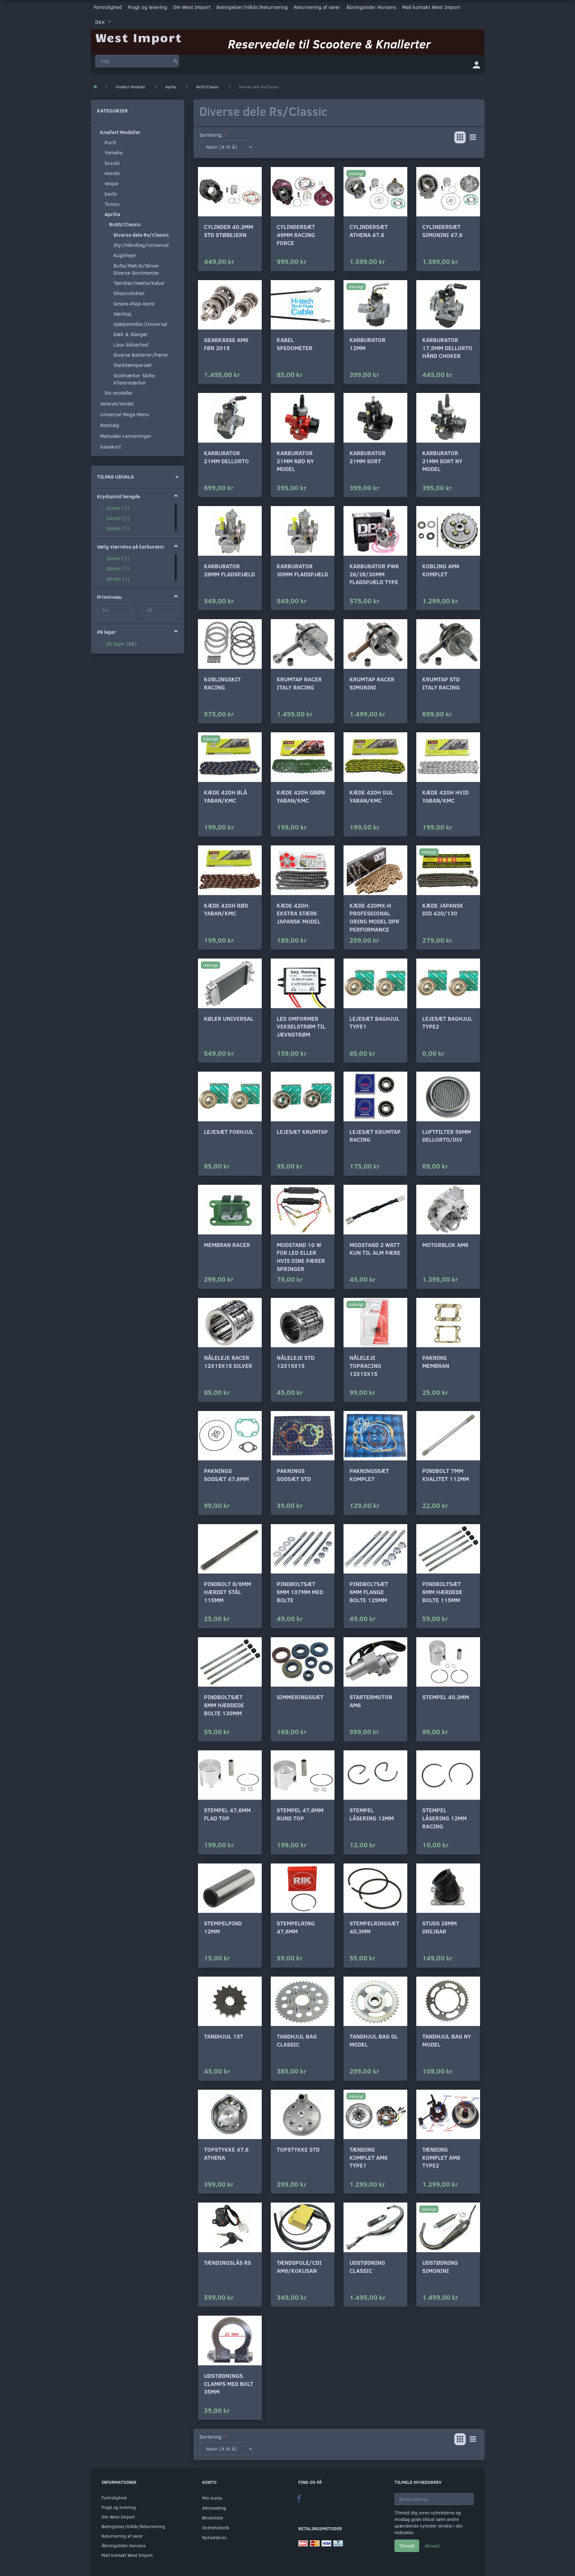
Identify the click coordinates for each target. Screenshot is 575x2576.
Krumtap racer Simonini (372, 683)
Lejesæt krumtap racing (375, 1136)
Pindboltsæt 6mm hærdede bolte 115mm (442, 1592)
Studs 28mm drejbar (439, 1927)
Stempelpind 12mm (223, 1927)
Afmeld (432, 2546)
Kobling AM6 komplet (441, 570)
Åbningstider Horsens (371, 7)
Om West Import (192, 7)
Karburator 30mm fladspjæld (302, 570)
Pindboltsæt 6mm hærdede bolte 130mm (224, 1705)
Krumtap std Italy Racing (441, 683)
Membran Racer (227, 1245)
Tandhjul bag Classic (297, 2040)
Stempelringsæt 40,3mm (374, 1927)
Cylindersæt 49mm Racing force (296, 235)
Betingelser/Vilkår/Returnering (252, 7)
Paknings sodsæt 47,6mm (226, 1475)
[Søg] (176, 61)
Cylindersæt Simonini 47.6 (442, 231)
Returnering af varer (317, 7)
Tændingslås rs (227, 2263)
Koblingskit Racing (222, 683)
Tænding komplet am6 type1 (369, 2157)
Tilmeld (407, 2546)
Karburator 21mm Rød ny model (295, 461)
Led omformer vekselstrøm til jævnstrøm (301, 1026)
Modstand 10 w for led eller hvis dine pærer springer (301, 1257)
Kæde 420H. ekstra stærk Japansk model (299, 913)
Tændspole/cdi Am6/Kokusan (299, 2267)
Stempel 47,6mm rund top (300, 1814)
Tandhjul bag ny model (447, 2040)
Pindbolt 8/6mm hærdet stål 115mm (227, 1592)
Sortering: (211, 135)
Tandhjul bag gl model (374, 2040)
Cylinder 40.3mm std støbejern (229, 231)
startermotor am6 (371, 1701)
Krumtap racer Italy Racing (299, 683)
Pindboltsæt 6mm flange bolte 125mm (369, 1592)
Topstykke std (298, 2149)
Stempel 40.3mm (446, 1697)
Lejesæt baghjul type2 (447, 1023)
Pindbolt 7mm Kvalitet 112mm (446, 1475)
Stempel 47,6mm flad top (227, 1814)
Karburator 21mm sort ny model (442, 461)
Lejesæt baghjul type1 (374, 1023)
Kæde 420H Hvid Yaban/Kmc (445, 796)
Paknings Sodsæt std (294, 1475)
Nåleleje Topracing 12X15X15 (365, 1366)
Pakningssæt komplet (369, 1475)
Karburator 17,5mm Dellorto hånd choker (447, 348)
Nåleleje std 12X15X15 (296, 1362)
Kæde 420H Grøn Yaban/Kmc (301, 796)
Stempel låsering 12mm (372, 1814)
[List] (473, 137)
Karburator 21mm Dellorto (226, 457)
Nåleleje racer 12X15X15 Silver (228, 1362)
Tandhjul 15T (224, 2036)
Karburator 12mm (367, 344)
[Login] (476, 64)
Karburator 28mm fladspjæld (229, 570)
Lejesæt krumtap (302, 1132)
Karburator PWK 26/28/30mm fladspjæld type (374, 574)
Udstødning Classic (367, 2267)
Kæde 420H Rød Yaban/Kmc (226, 909)
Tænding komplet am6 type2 (441, 2157)
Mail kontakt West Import (431, 7)
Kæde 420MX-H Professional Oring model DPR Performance (374, 917)
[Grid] (460, 137)
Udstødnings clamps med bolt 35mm (229, 2384)
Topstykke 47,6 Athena (226, 2153)
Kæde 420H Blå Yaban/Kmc (226, 796)
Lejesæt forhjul (229, 1132)
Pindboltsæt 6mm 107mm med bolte (300, 1592)
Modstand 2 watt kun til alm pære (375, 1249)
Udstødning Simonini (440, 2267)
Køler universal (229, 1019)
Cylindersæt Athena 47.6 (369, 231)
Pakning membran (436, 1362)
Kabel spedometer (295, 344)
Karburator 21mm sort (367, 457)
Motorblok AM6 (445, 1245)
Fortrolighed (108, 7)
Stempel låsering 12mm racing (444, 1818)
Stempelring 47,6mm (296, 1927)
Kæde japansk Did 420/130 (443, 909)
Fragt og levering (147, 7)
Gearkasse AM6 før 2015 (226, 344)
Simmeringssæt (300, 1697)
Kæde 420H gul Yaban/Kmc (371, 796)
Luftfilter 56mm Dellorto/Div (447, 1136)
